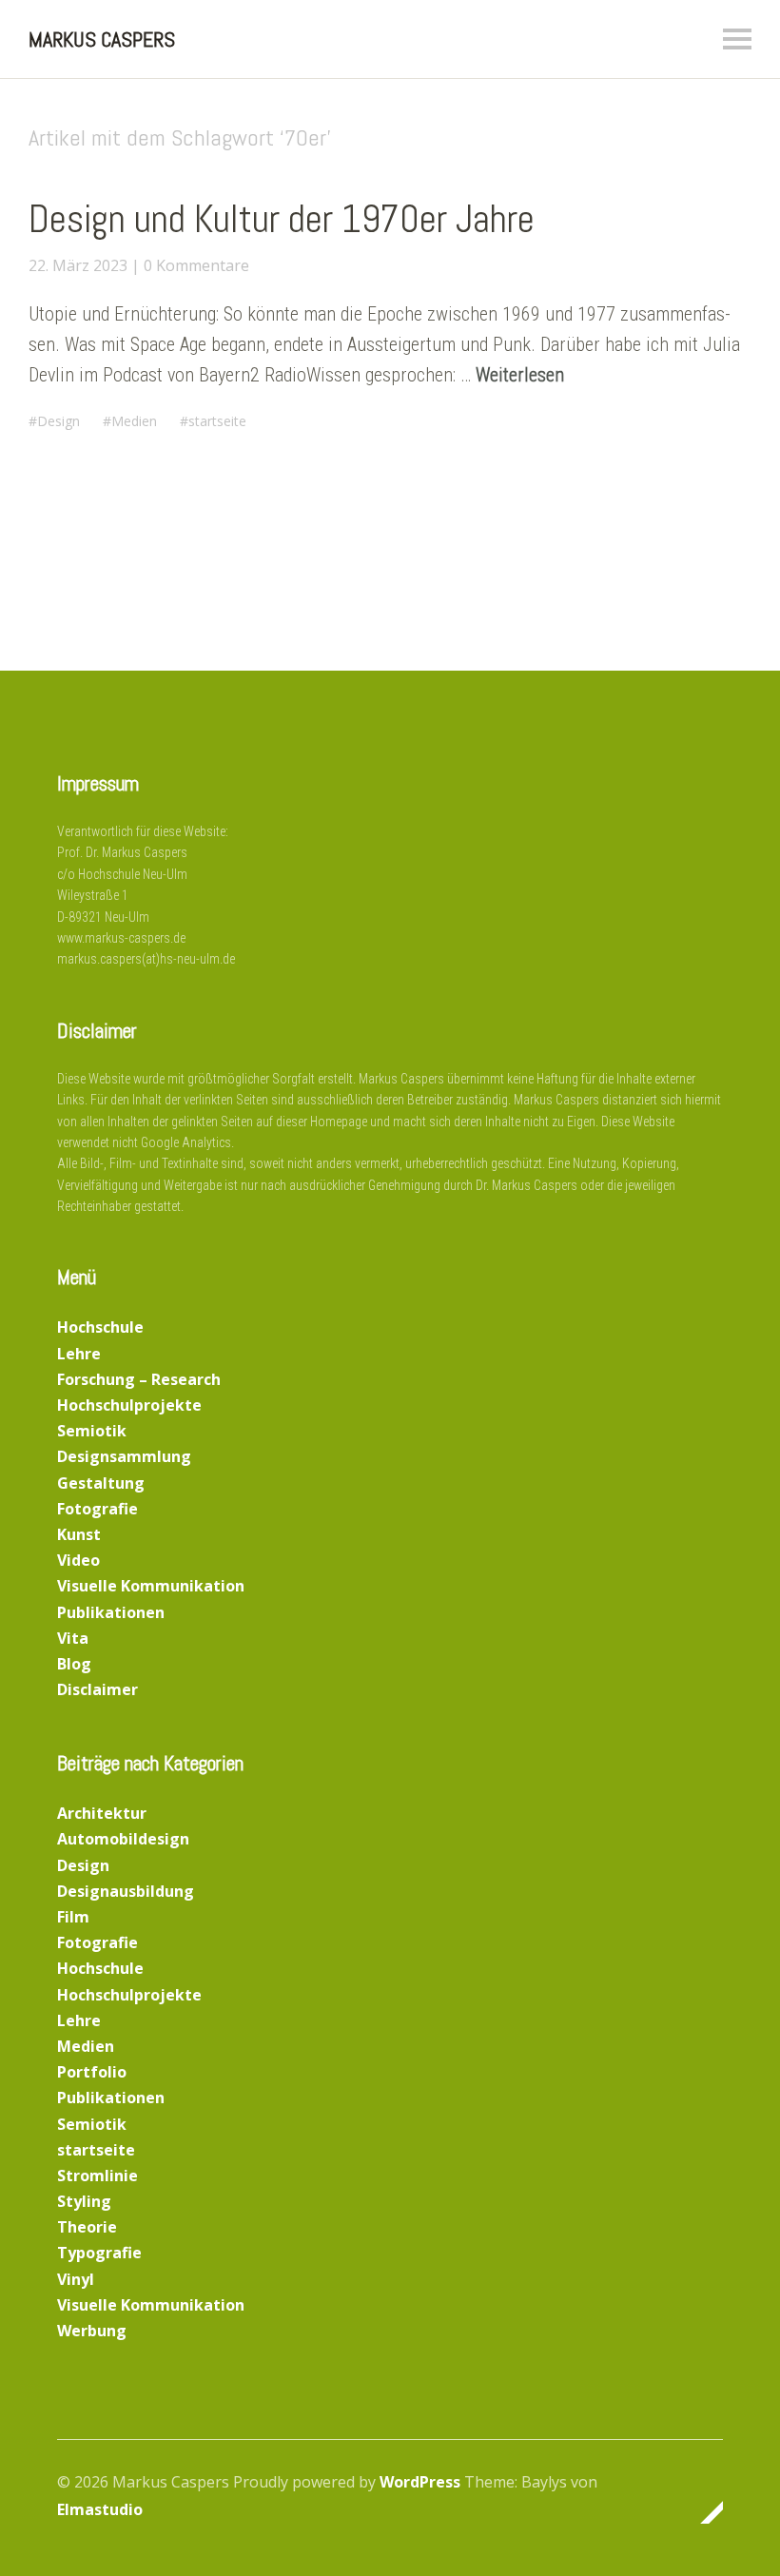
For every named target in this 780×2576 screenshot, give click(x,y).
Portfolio (92, 2072)
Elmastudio (100, 2509)
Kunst (79, 1534)
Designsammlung (124, 1456)
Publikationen (111, 1612)
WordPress (420, 2482)
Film (73, 1917)
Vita (73, 1638)
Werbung (92, 2331)
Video (78, 1560)
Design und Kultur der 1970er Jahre (282, 219)
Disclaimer (97, 1689)
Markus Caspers (102, 39)
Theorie (87, 2227)
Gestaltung (101, 1483)
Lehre (79, 1354)
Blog (74, 1664)
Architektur (102, 1813)
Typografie (99, 2253)
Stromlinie (97, 2176)
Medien (134, 421)
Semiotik (92, 1431)
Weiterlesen (520, 375)
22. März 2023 (78, 265)
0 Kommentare (196, 265)
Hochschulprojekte (129, 1405)
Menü (737, 39)
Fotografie (97, 1509)
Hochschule (100, 1327)
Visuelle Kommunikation (151, 1586)
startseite (217, 421)
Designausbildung (126, 1891)
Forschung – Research (139, 1379)
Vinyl (76, 2279)
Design (58, 421)
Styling (84, 2201)
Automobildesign (123, 1839)
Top (703, 2512)
